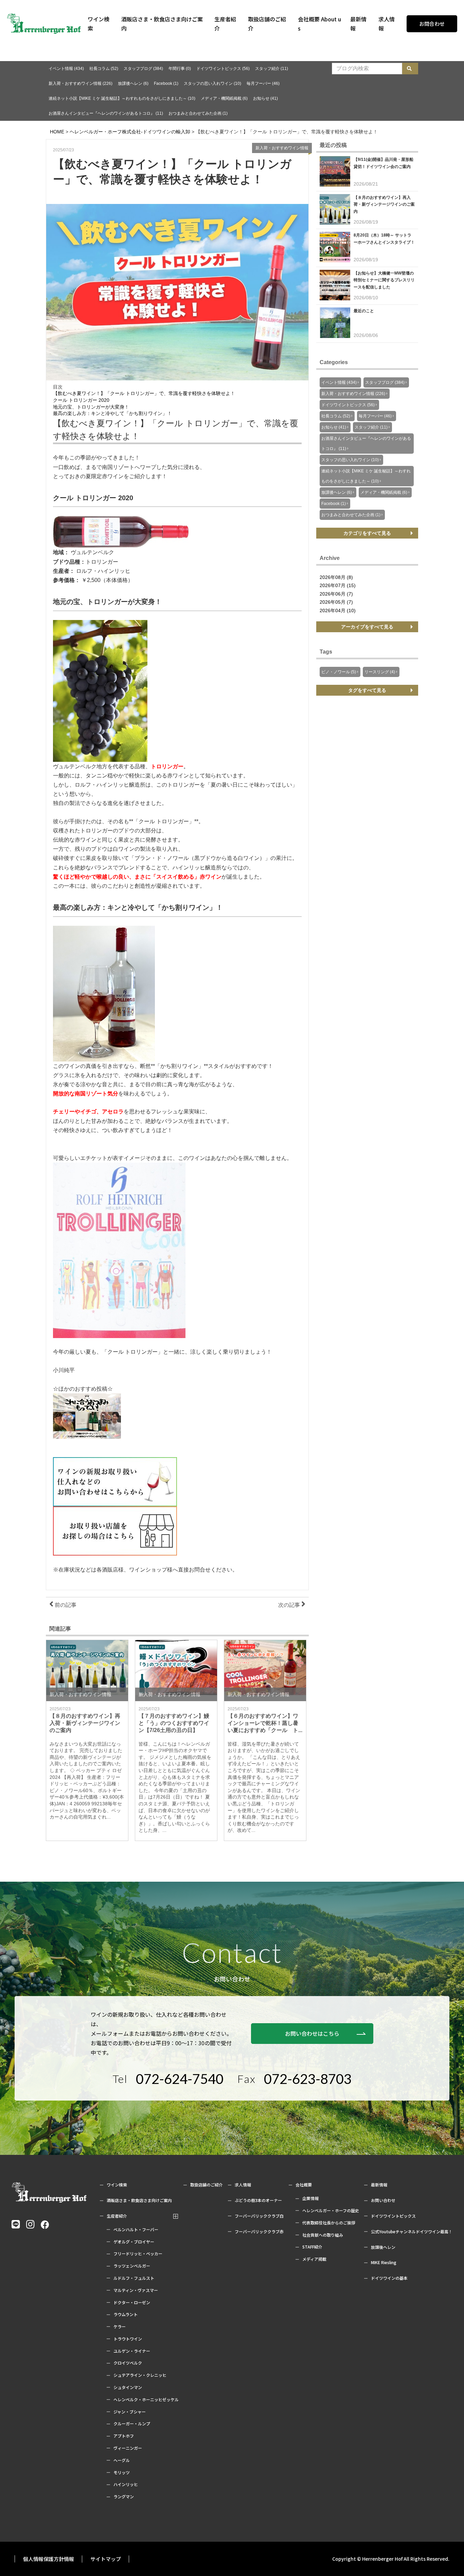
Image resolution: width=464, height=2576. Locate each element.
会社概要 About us (319, 24)
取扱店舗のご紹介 (267, 24)
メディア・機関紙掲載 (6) (224, 98)
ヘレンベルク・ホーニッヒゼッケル (146, 2400)
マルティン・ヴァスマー (136, 2290)
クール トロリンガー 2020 (81, 400)
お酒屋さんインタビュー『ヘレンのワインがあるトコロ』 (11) (106, 113)
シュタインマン (128, 2387)
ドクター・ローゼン (132, 2302)
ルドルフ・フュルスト (134, 2278)
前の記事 (65, 1605)
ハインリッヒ (126, 2484)
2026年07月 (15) (338, 585)
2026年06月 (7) (336, 594)
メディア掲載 (314, 2259)
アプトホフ (124, 2436)
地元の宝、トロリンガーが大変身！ (91, 407)
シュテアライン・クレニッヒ (140, 2375)
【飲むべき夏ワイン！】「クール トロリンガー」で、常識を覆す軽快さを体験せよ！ (144, 393)
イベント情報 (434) (66, 69)
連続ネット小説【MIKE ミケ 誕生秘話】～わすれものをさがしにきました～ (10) (122, 98)
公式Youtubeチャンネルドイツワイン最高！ (412, 2232)
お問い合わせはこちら (312, 2033)
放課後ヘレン (383, 2247)
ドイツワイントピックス (393, 2216)
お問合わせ (432, 24)
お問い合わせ (383, 2200)
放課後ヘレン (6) (133, 83)
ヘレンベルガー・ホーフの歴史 (331, 2211)
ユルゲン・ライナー (132, 2351)
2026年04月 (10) (338, 610)
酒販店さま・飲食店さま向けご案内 (162, 24)
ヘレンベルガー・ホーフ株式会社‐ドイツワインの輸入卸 (130, 132)
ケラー (120, 2327)
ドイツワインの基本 (389, 2278)
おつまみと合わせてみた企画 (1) (198, 113)
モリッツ (122, 2472)
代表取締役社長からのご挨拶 (329, 2223)
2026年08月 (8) (336, 577)
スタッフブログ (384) (143, 69)
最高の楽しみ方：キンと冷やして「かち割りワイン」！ (112, 413)
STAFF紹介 (312, 2247)
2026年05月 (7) (336, 602)
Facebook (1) (166, 83)
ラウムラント (126, 2314)
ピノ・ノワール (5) (339, 672)
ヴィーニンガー (128, 2448)
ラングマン (124, 2497)
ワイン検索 (99, 24)
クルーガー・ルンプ (132, 2424)
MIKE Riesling (384, 2262)
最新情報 (358, 24)
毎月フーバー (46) (263, 83)
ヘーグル (122, 2460)
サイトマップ (106, 2559)
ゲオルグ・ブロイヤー (134, 2242)
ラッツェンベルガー (132, 2266)
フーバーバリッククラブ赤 (259, 2232)
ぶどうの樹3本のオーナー (258, 2200)
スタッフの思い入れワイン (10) (212, 83)
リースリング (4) (380, 672)
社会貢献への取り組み (323, 2235)
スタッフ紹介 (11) (272, 69)
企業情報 (310, 2198)
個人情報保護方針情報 (49, 2559)
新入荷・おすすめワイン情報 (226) (81, 83)
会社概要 (304, 2185)
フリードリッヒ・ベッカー (138, 2254)
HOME (57, 132)
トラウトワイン (128, 2339)
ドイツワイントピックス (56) (223, 69)
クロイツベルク (128, 2363)
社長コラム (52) (104, 69)
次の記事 (290, 1605)
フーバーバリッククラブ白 (259, 2216)
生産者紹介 (225, 24)
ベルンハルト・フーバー (136, 2230)
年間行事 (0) (180, 69)
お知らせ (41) (265, 98)
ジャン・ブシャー (130, 2412)
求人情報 (387, 24)
